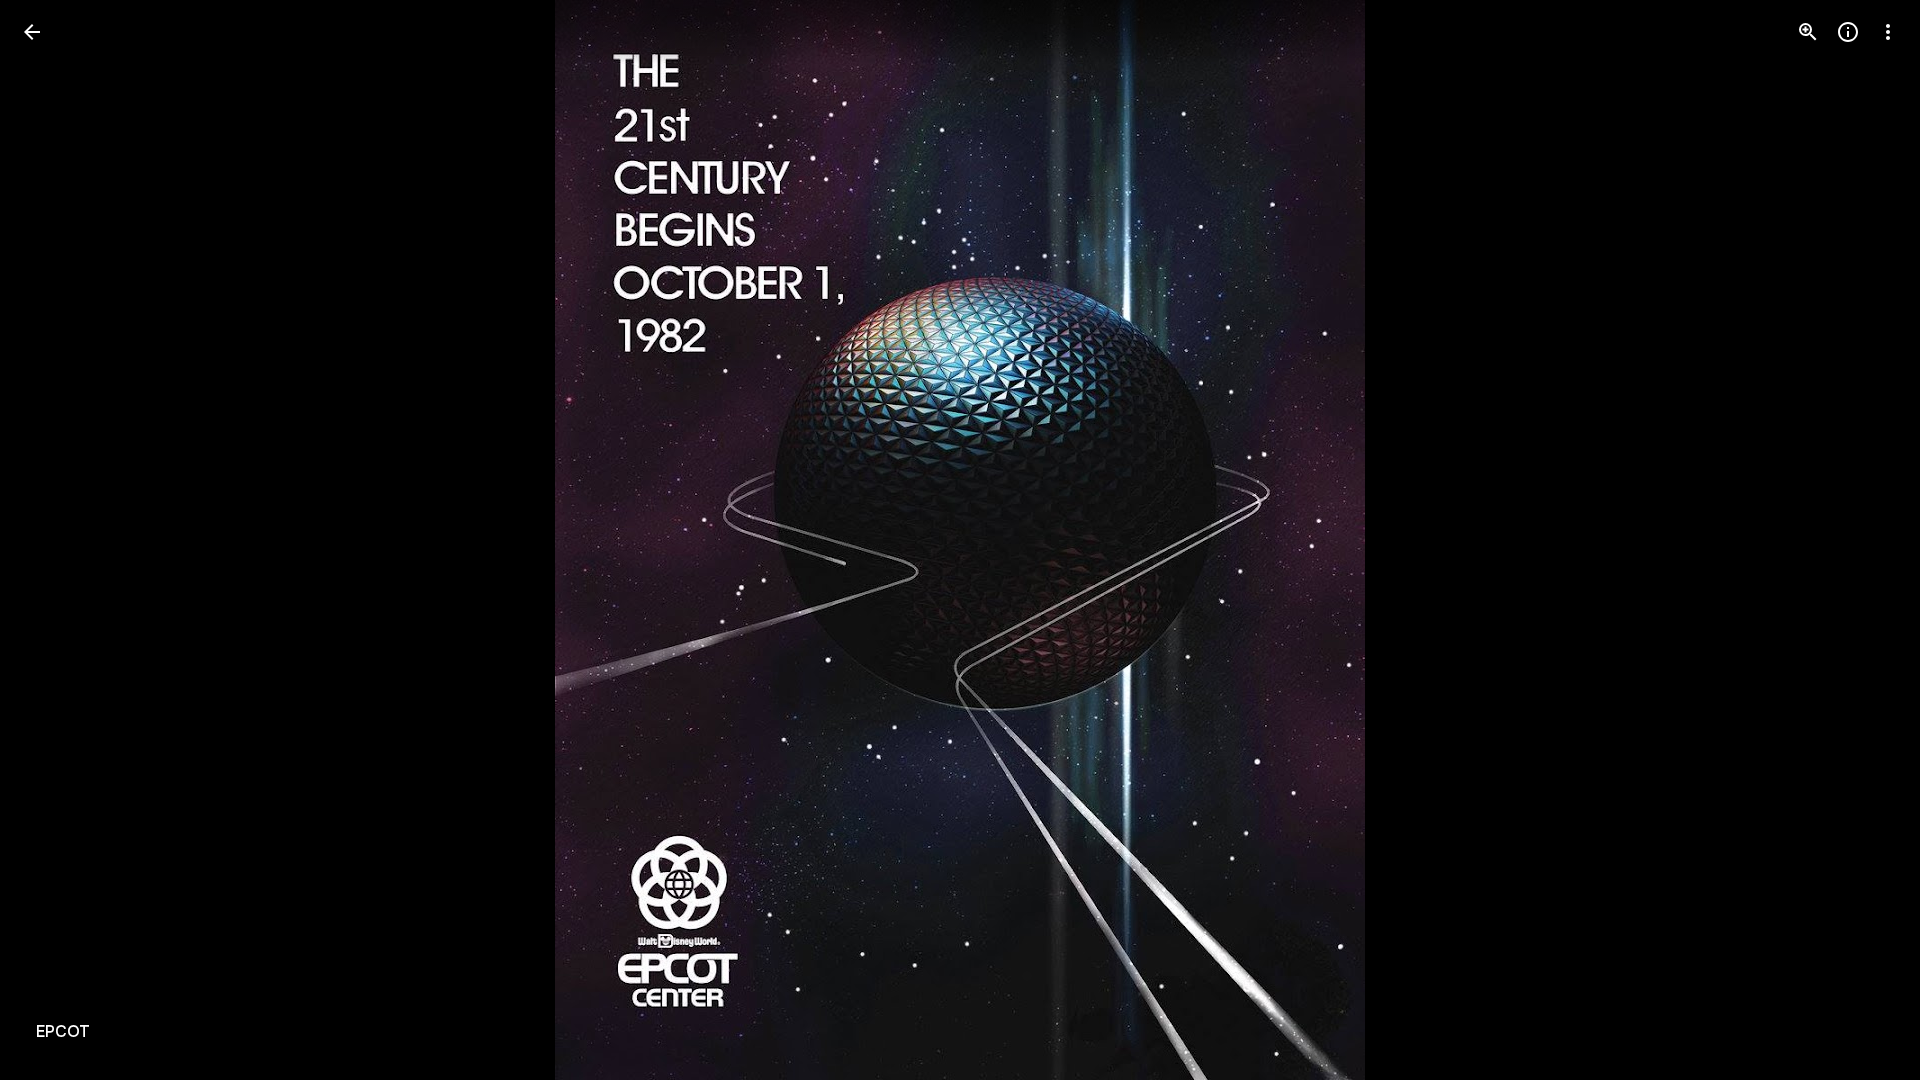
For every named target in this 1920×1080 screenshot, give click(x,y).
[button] (56, 540)
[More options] (1888, 32)
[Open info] (1848, 32)
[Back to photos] (32, 32)
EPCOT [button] (63, 1032)
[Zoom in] (1808, 32)
